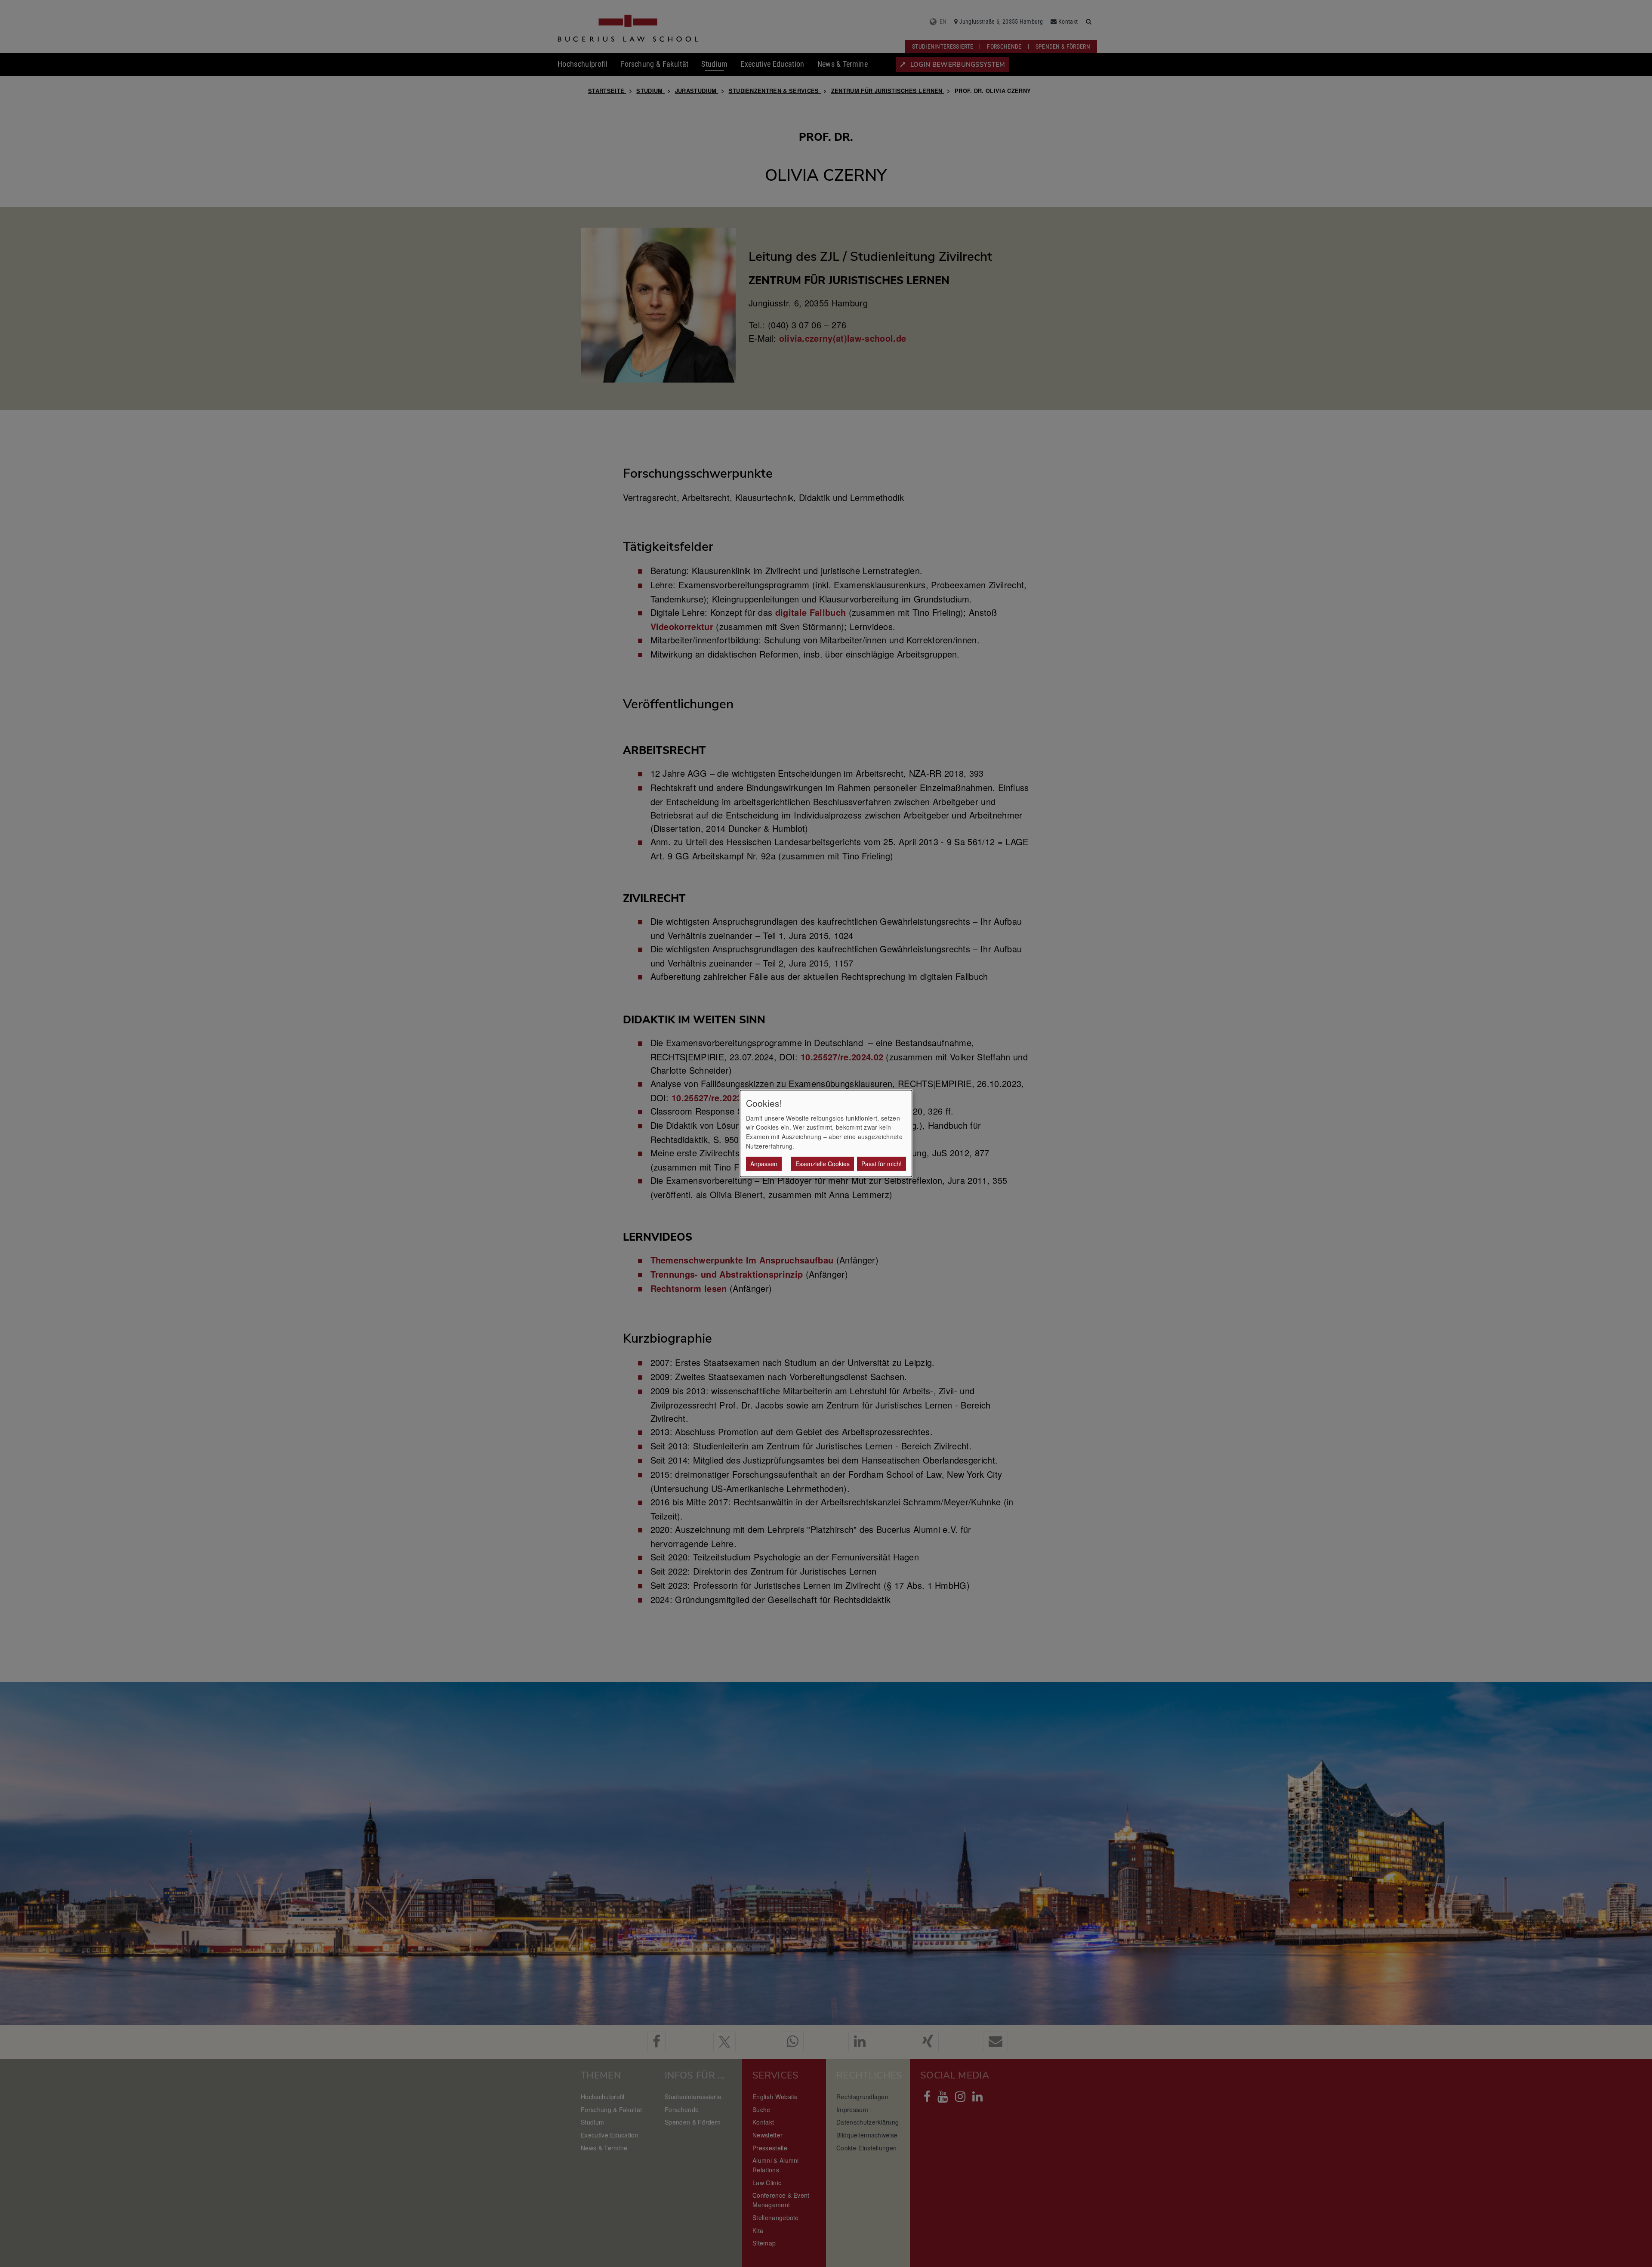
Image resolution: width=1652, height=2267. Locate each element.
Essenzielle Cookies (823, 1164)
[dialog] (826, 1133)
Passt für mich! (881, 1164)
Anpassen (764, 1164)
